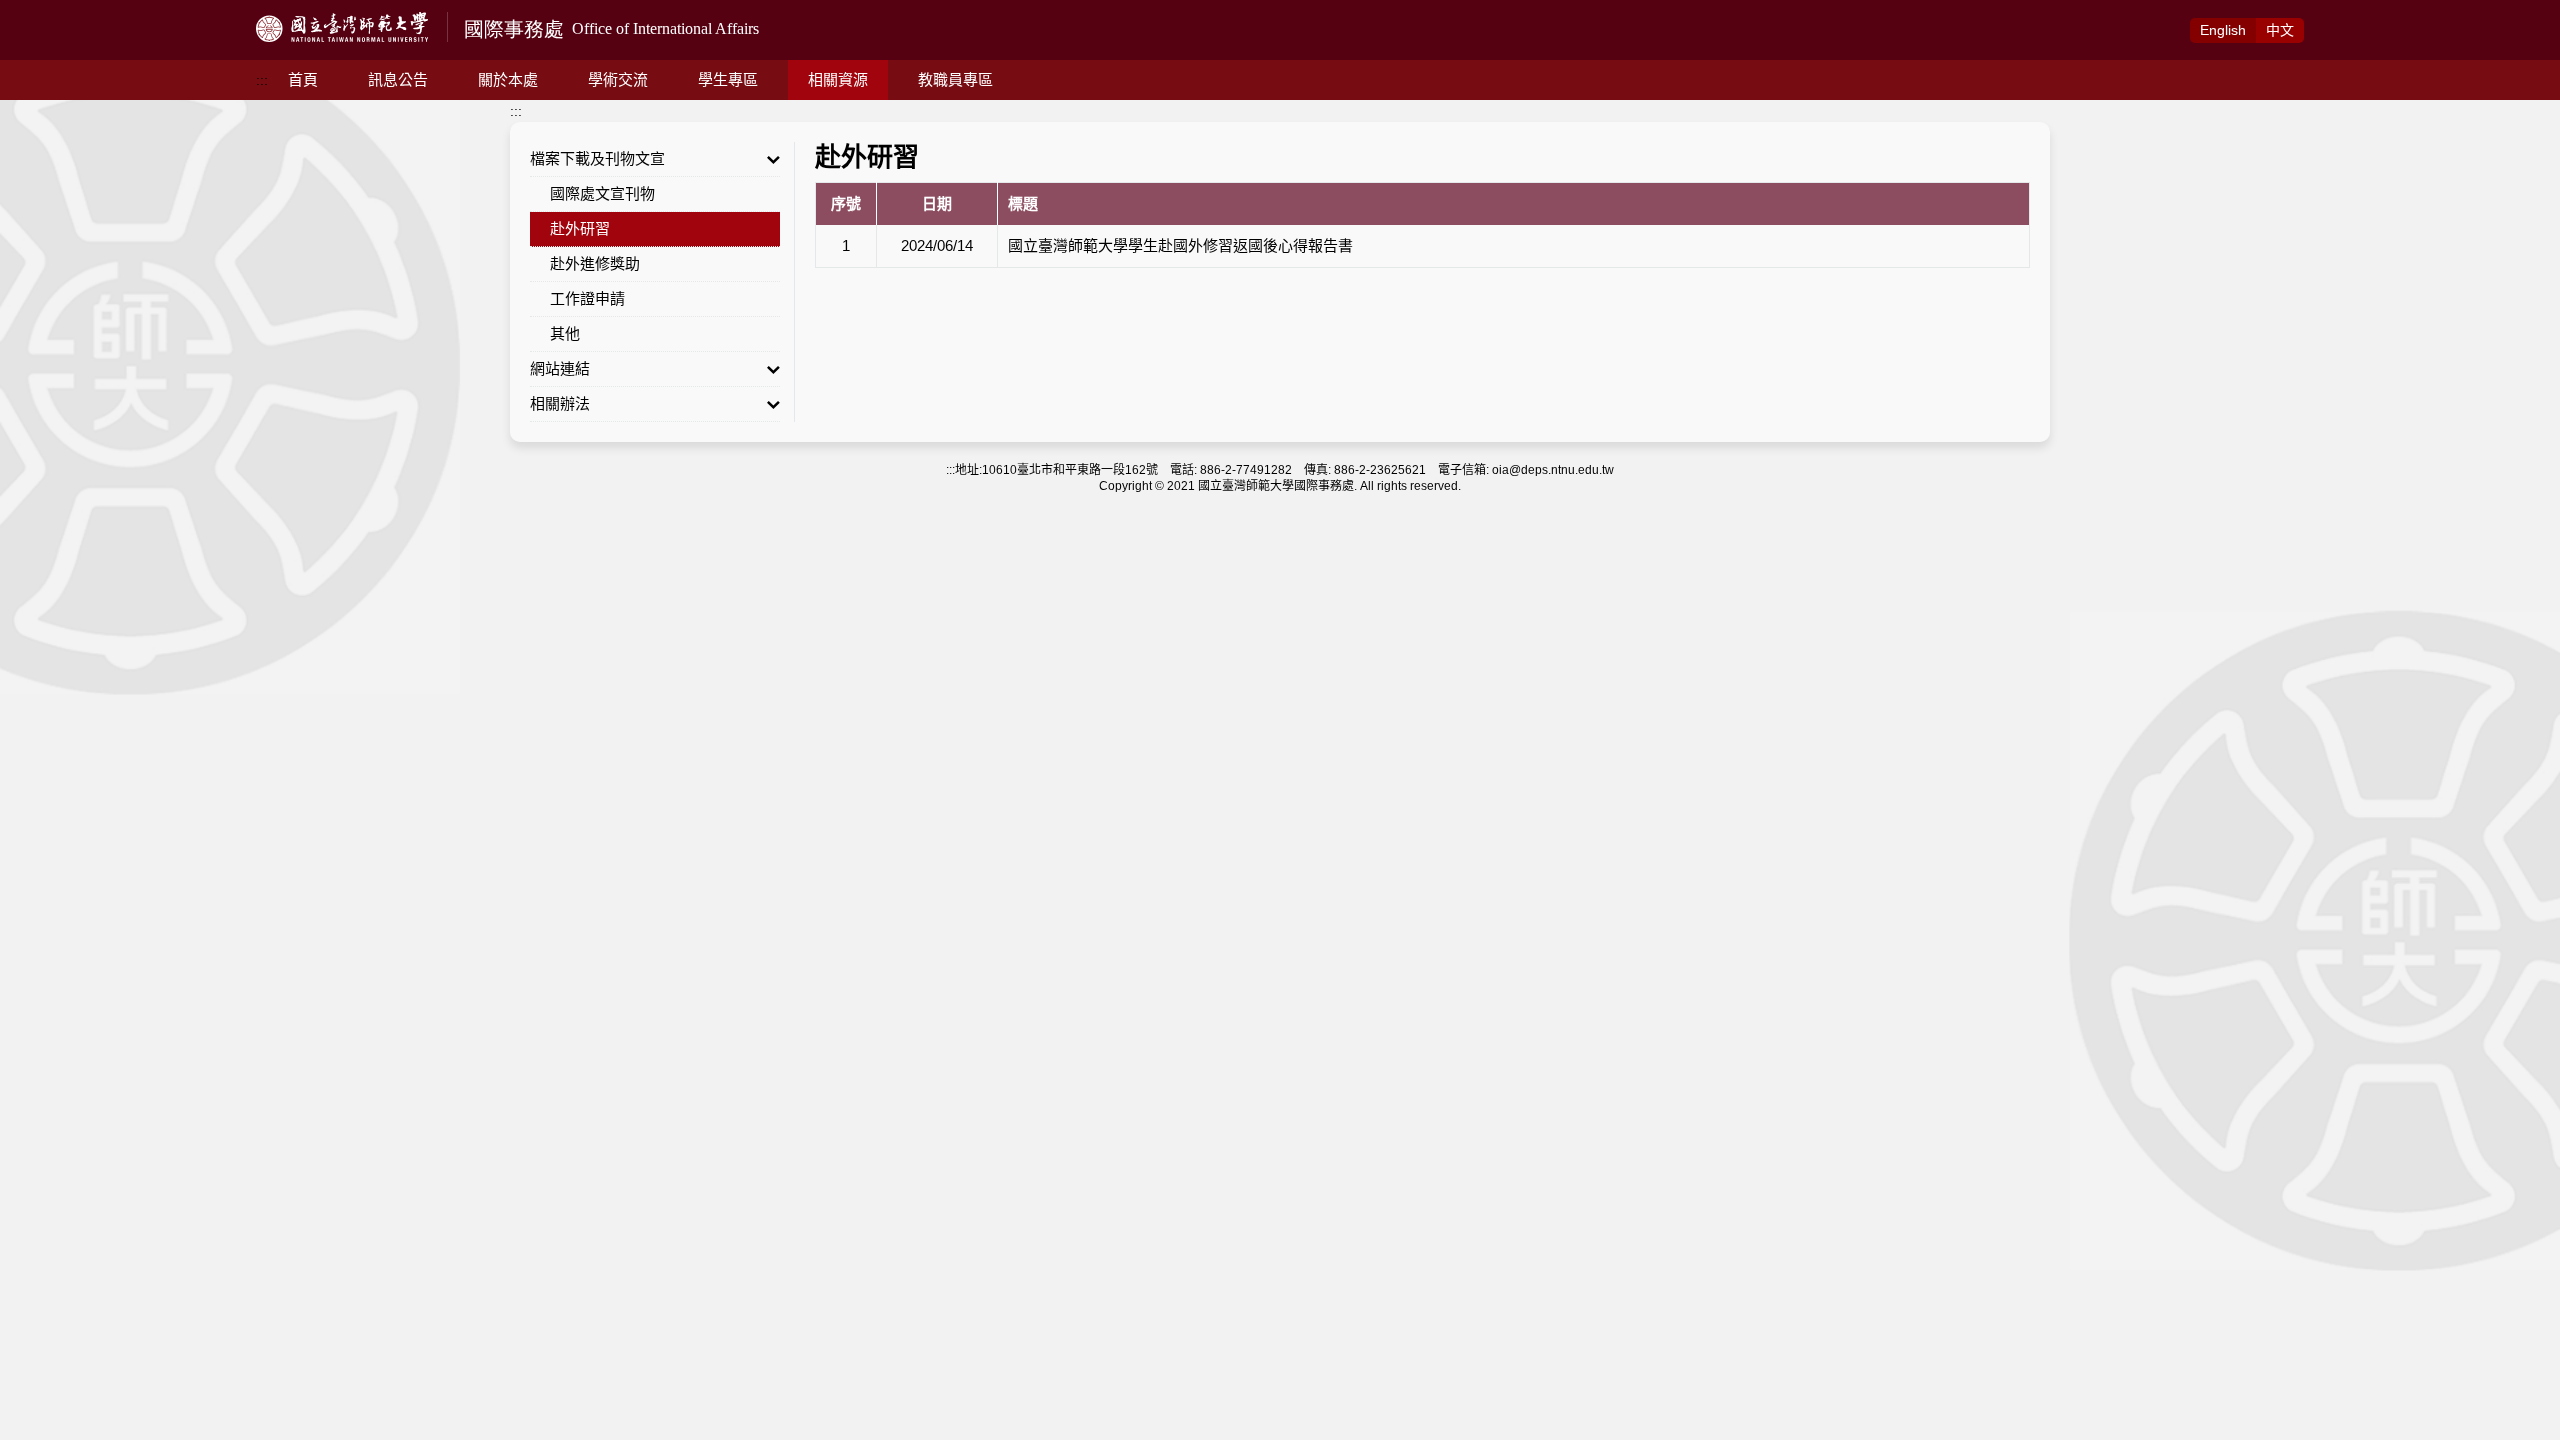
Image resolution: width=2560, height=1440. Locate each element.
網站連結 (560, 368)
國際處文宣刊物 (602, 193)
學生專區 (728, 79)
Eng (2223, 30)
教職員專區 (955, 79)
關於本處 (508, 79)
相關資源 (838, 79)
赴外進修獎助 (595, 263)
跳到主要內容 (42, 11)
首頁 (303, 79)
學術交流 (618, 79)
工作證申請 (587, 298)
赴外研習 (580, 228)
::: (262, 80)
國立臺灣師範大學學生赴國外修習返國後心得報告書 (1180, 245)
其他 (565, 333)
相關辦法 (560, 403)
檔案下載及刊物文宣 (597, 158)
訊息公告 (398, 79)
